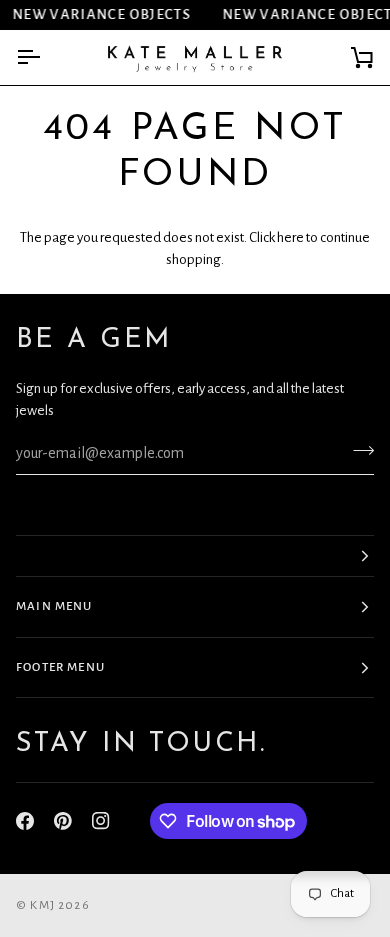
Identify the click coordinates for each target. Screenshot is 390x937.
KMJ (42, 905)
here (290, 237)
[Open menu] (46, 57)
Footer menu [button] (60, 667)
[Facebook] (25, 821)
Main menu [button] (54, 606)
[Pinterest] (63, 821)
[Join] (357, 451)
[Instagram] (101, 821)
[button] (195, 556)
